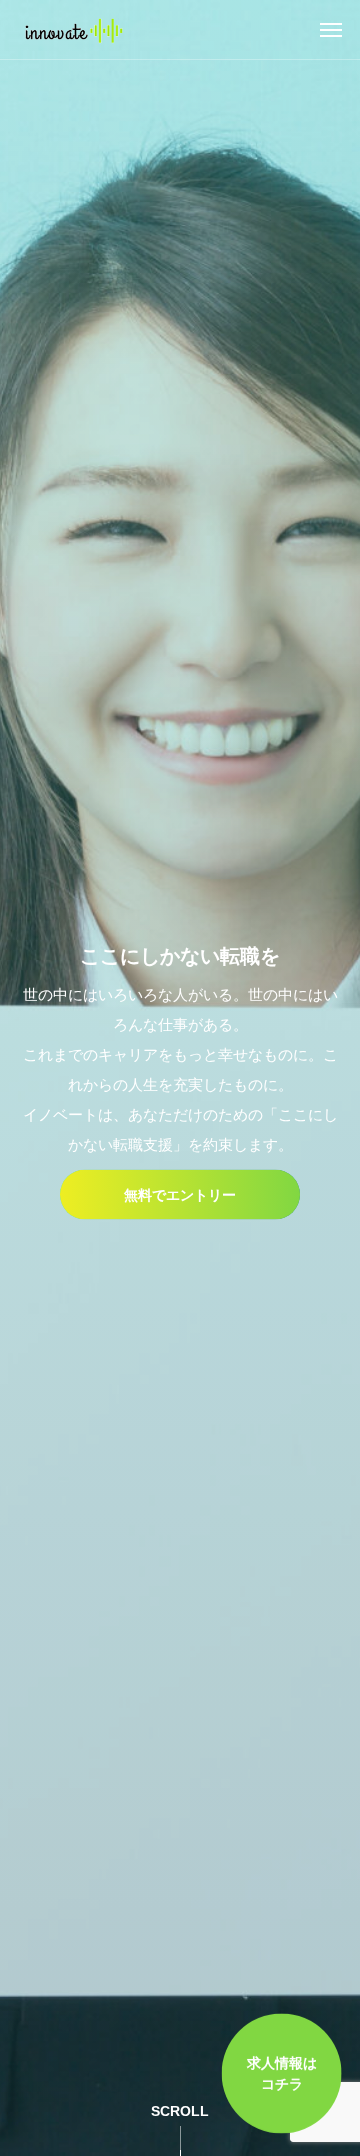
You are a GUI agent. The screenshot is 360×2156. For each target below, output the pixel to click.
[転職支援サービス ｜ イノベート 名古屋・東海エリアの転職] (73, 30)
